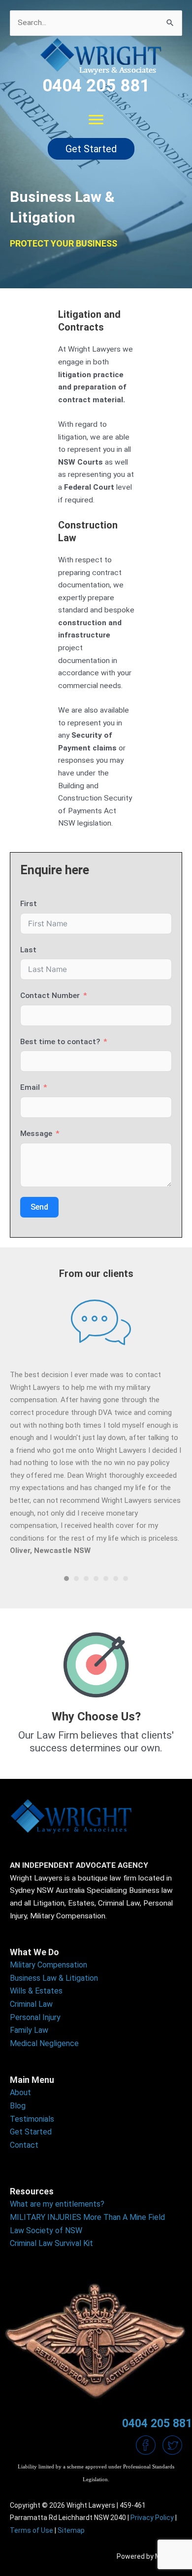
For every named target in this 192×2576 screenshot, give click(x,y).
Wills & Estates (36, 1991)
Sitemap (71, 2530)
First (29, 904)
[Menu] (96, 120)
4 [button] (96, 1579)
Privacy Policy (152, 2518)
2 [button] (76, 1579)
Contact (24, 2145)
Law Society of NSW (46, 2230)
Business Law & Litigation (54, 1978)
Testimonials (32, 2119)
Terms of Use (32, 2530)
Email (30, 1087)
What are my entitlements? (57, 2204)
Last (28, 950)
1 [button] (66, 1579)
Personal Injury (35, 2017)
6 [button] (116, 1579)
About (20, 2092)
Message (36, 1134)
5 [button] (106, 1579)
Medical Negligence (44, 2043)
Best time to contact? (60, 1042)
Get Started (31, 2132)
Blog (18, 2106)
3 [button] (86, 1579)
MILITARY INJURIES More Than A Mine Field (87, 2217)
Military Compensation (48, 1965)
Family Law (29, 2030)
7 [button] (126, 1579)
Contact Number (50, 996)
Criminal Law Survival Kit (51, 2243)
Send (39, 1207)
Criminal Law (31, 2004)
